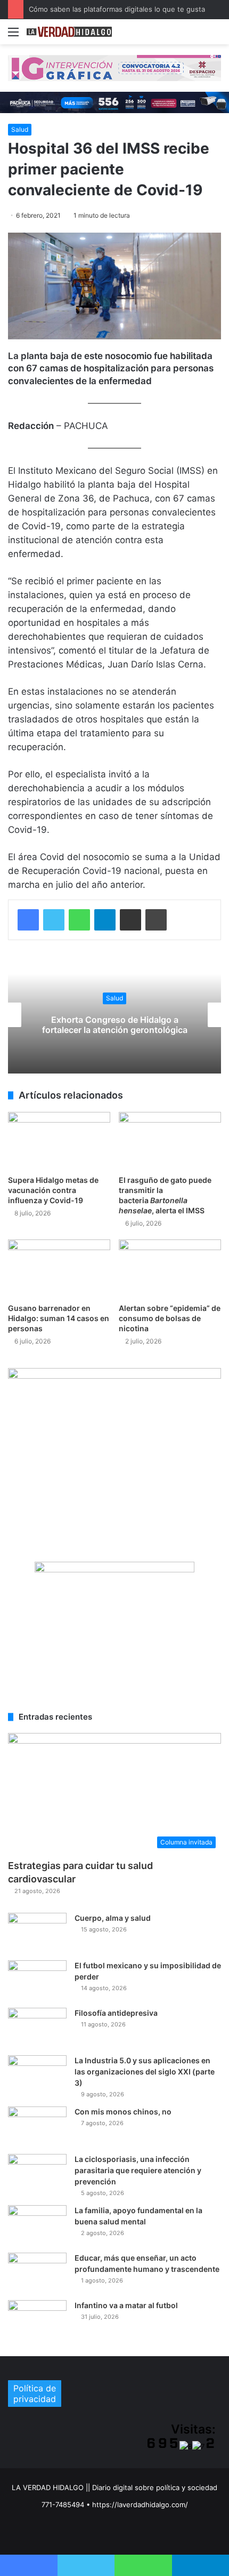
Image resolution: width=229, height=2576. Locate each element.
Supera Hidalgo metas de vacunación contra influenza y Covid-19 (53, 1190)
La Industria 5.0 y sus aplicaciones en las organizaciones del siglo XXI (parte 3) (145, 2072)
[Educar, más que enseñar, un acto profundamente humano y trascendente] (37, 2273)
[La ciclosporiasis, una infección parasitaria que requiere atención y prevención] (37, 2174)
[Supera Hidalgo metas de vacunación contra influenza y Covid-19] (59, 1141)
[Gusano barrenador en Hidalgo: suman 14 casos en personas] (59, 1268)
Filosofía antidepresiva (116, 2013)
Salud (20, 129)
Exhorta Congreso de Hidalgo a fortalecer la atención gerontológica (115, 1025)
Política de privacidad (35, 2394)
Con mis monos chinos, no (123, 2112)
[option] (114, 1015)
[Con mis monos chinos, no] (37, 2126)
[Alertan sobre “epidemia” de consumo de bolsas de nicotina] (170, 1268)
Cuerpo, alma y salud (113, 1918)
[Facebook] (28, 920)
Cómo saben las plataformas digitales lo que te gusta (117, 9)
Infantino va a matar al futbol (126, 2305)
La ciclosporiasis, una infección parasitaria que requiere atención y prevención (138, 2170)
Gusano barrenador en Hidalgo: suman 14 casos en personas (59, 1318)
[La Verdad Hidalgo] (69, 32)
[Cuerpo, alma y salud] (37, 1933)
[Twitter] (54, 920)
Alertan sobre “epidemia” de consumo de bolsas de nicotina (170, 1318)
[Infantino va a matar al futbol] (37, 2320)
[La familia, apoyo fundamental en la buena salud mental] (37, 2225)
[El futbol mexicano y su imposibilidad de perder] (37, 1980)
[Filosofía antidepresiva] (37, 2028)
